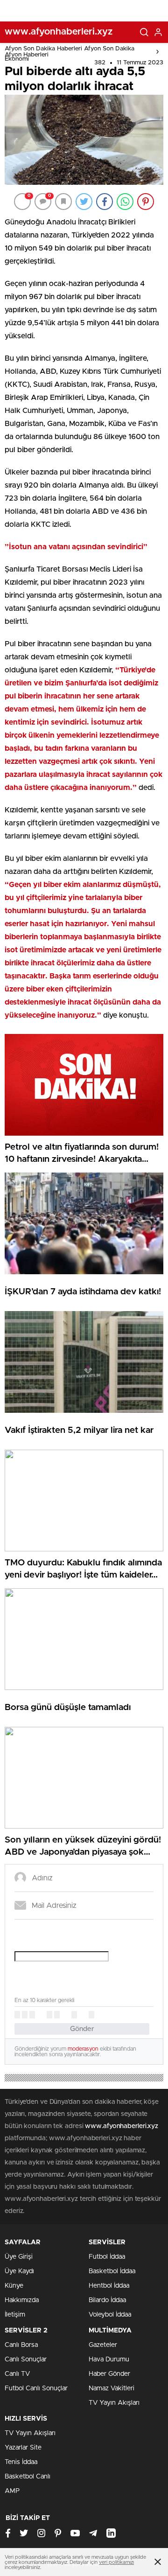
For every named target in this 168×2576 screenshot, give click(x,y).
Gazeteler (103, 2345)
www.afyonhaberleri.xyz (122, 2126)
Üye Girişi (19, 2257)
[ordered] (49, 2015)
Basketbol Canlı (28, 2477)
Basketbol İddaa (112, 2271)
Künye (14, 2286)
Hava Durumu (109, 2360)
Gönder (82, 2029)
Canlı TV (17, 2374)
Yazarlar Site (23, 2448)
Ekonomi (17, 59)
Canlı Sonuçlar (26, 2360)
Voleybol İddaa (110, 2315)
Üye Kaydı (19, 2271)
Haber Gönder (109, 2374)
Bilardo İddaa (107, 2300)
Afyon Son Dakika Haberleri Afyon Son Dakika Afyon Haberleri (70, 52)
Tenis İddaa (21, 2462)
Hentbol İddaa (109, 2286)
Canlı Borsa (21, 2345)
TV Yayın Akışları (114, 2403)
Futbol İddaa (107, 2257)
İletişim (15, 2315)
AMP (12, 2491)
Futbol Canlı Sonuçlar (36, 2388)
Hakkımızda (22, 2300)
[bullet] (57, 2015)
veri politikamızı (116, 2562)
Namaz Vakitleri (112, 2388)
